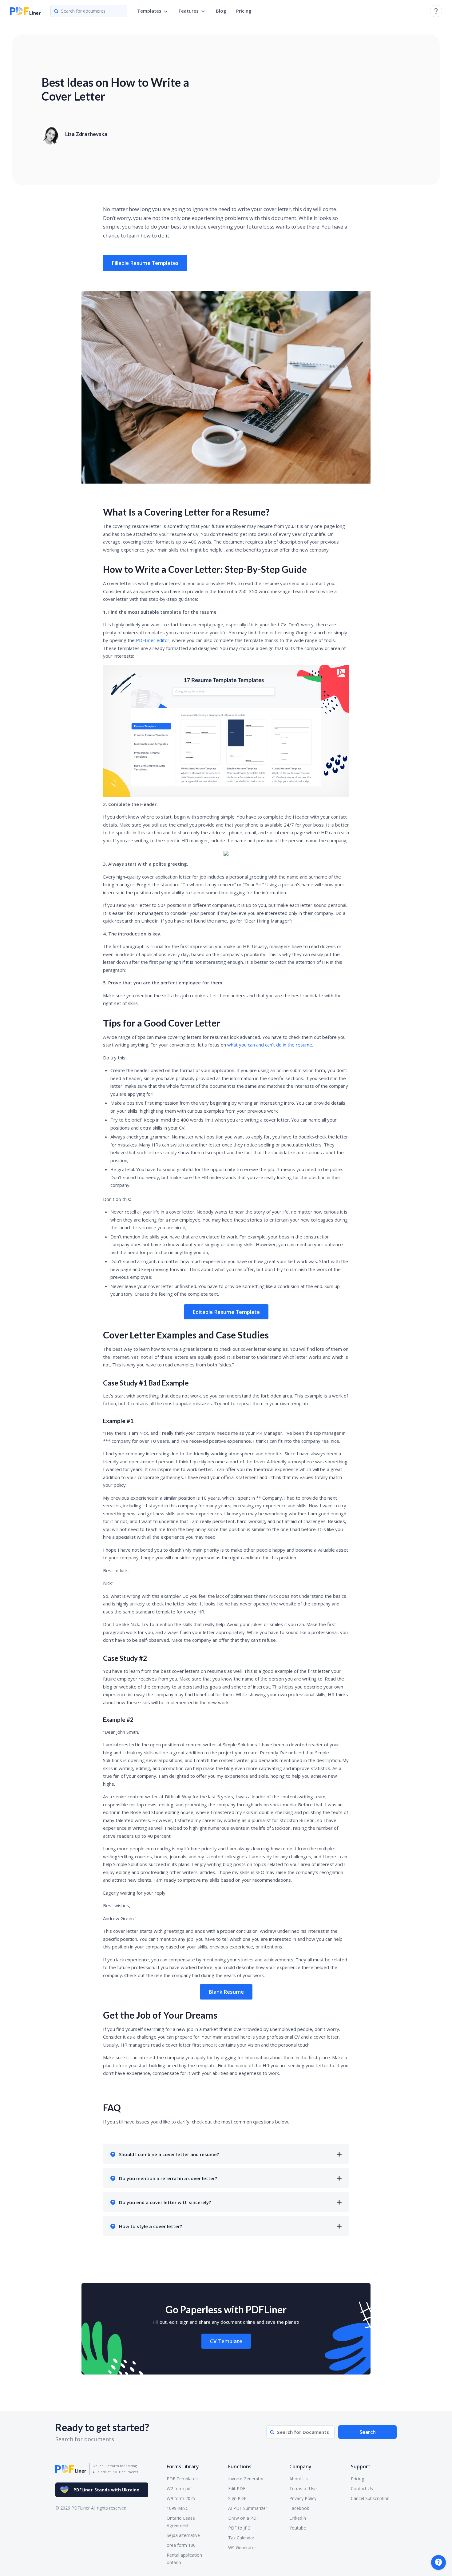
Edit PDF (237, 2488)
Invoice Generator (246, 2479)
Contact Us (362, 2488)
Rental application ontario (184, 2559)
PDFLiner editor (153, 640)
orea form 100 (181, 2545)
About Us (299, 2479)
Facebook (299, 2508)
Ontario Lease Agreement (181, 2522)
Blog (221, 11)
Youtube (298, 2528)
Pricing (244, 11)
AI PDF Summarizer (248, 2508)
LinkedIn (298, 2518)
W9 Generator (242, 2548)
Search (368, 2432)
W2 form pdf (179, 2488)
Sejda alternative (183, 2535)
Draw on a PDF (244, 2518)
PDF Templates (182, 2479)
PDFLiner (106, 2490)
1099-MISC (178, 2508)
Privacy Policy (303, 2498)
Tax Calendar (241, 2538)
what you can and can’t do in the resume (270, 1045)
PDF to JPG (239, 2528)
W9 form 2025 (181, 2498)
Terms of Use (303, 2488)
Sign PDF (237, 2498)
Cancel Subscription (370, 2498)
